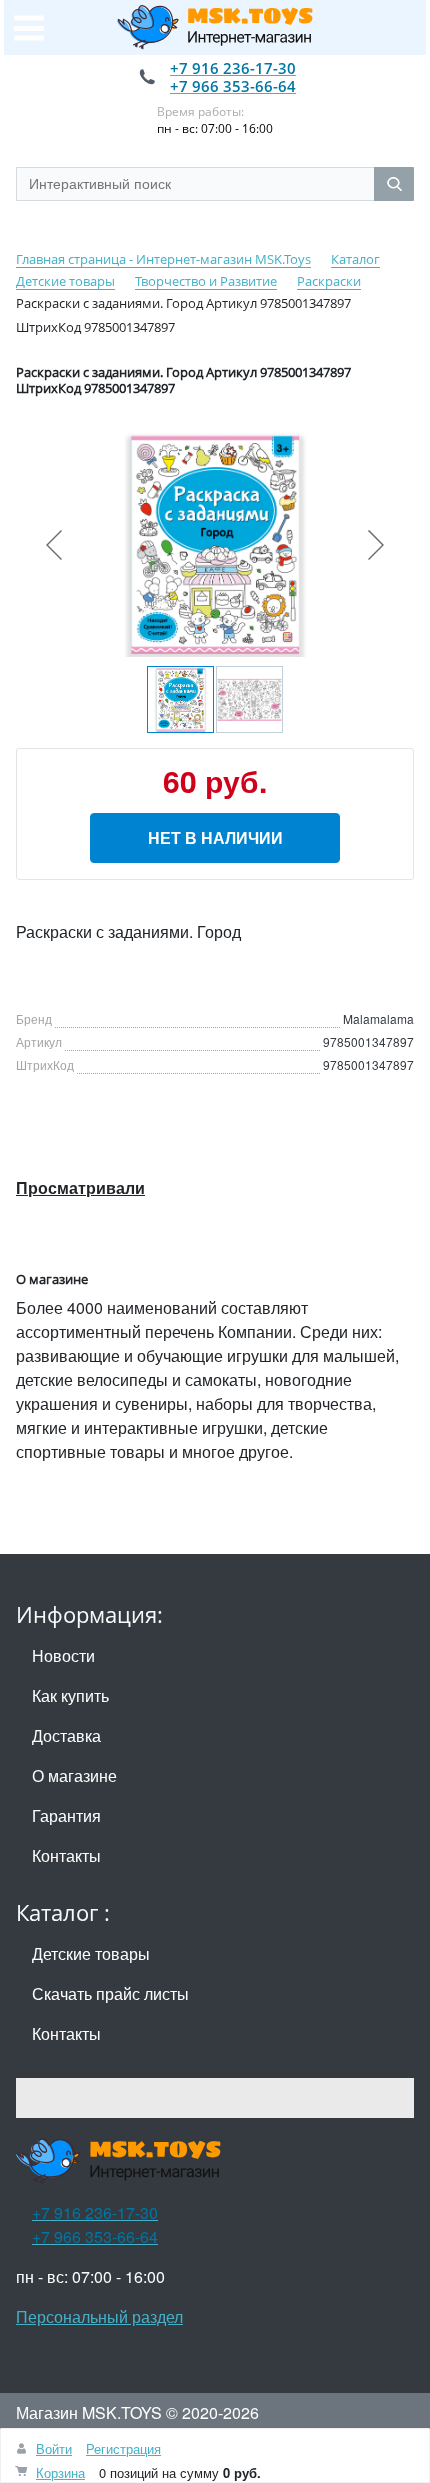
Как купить (70, 1695)
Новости (63, 1655)
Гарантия (66, 1815)
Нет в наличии (215, 837)
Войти (54, 2448)
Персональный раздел (99, 2316)
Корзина (60, 2472)
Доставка (66, 1735)
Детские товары (91, 1953)
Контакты (66, 1855)
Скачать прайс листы (110, 1993)
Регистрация (123, 2448)
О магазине (74, 1775)
